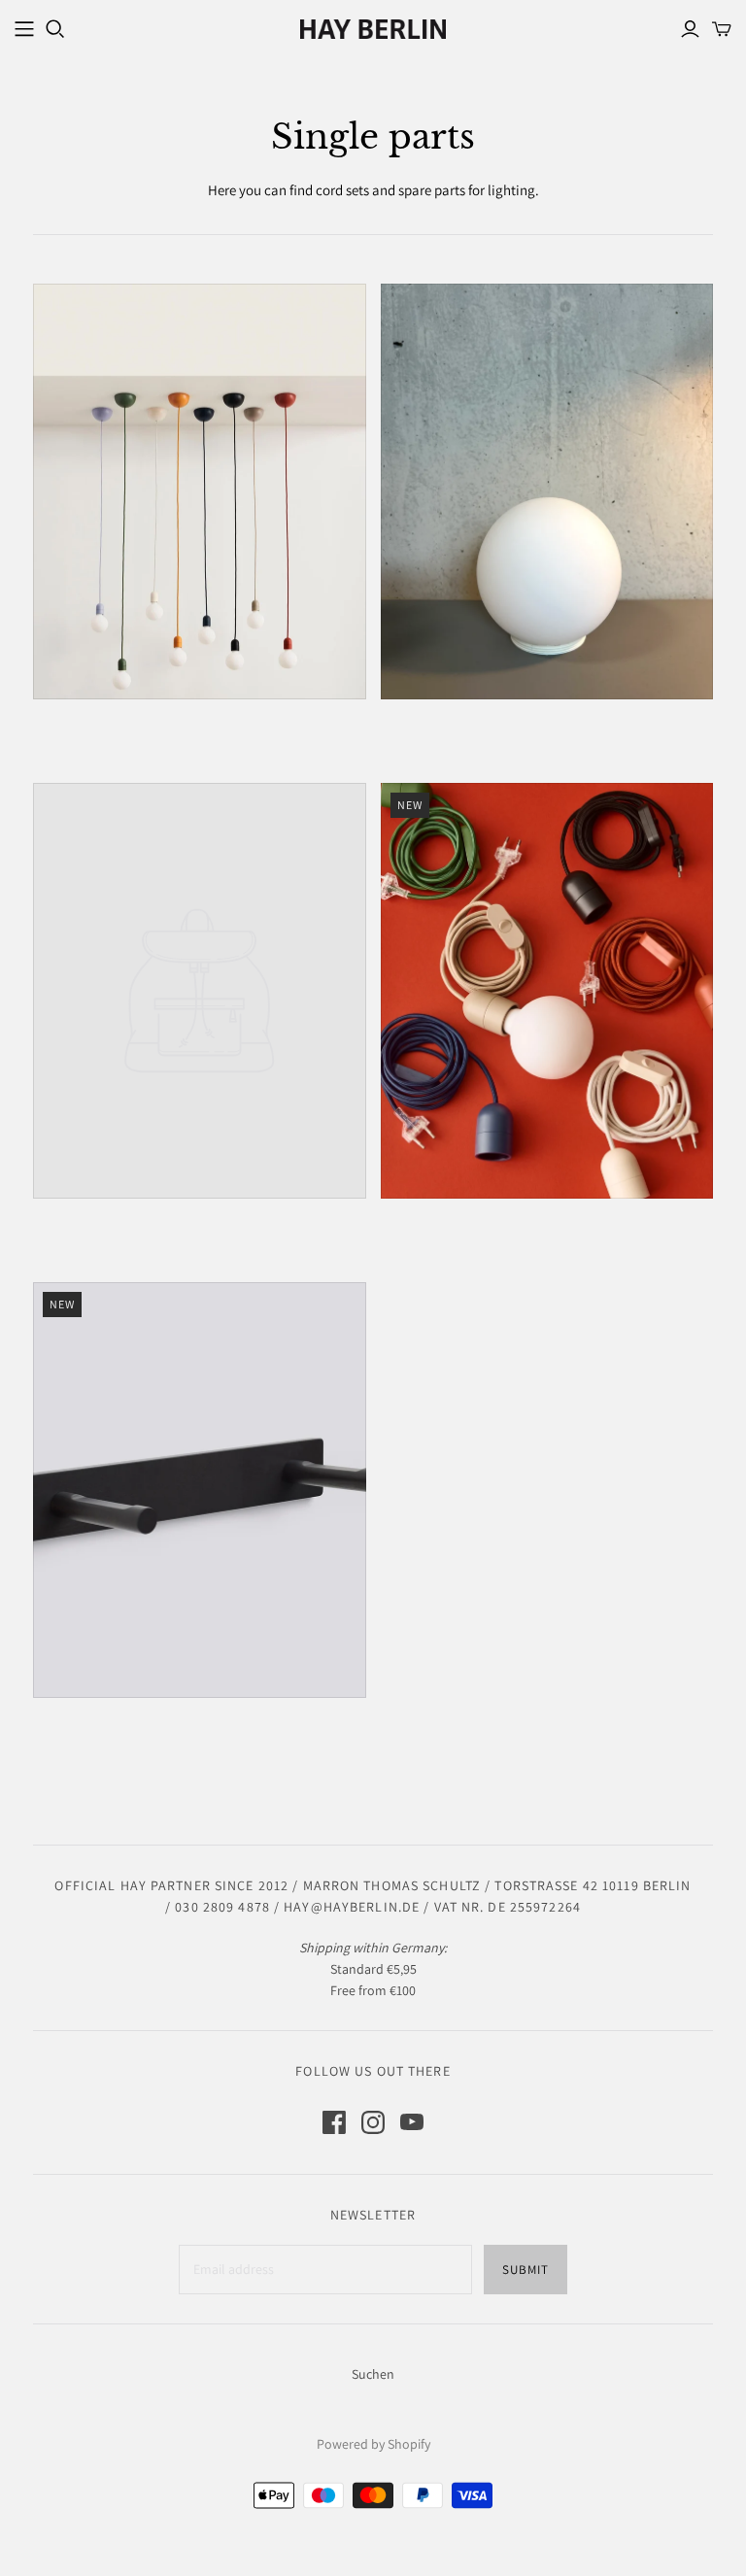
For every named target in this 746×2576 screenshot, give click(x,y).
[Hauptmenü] (24, 29)
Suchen (373, 2374)
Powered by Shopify (373, 2444)
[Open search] (55, 29)
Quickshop (113, 734)
